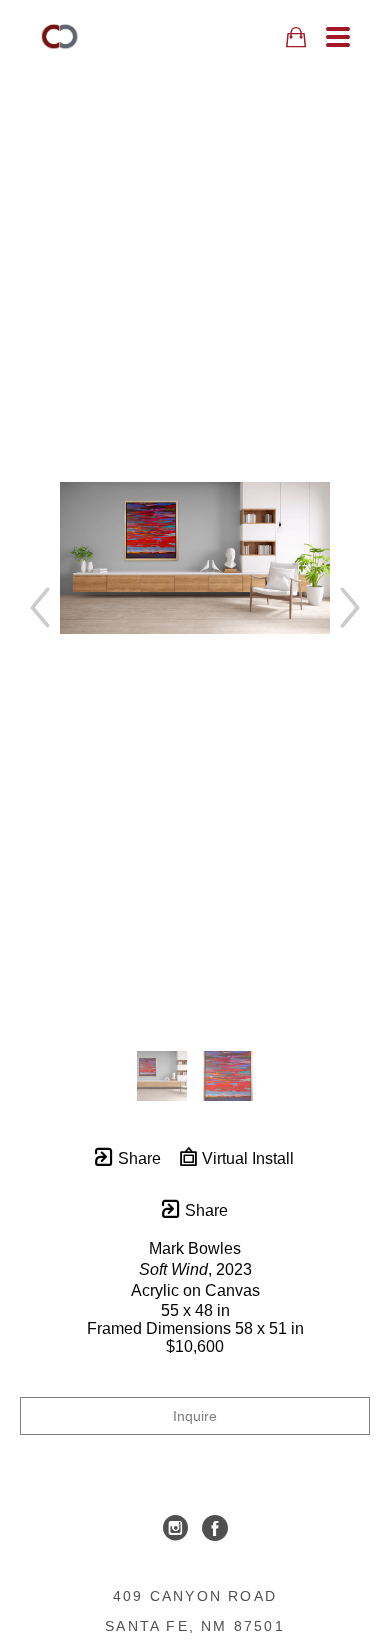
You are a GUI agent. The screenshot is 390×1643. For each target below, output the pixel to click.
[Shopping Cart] (296, 37)
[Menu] (338, 37)
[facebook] (215, 1528)
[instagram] (175, 1528)
